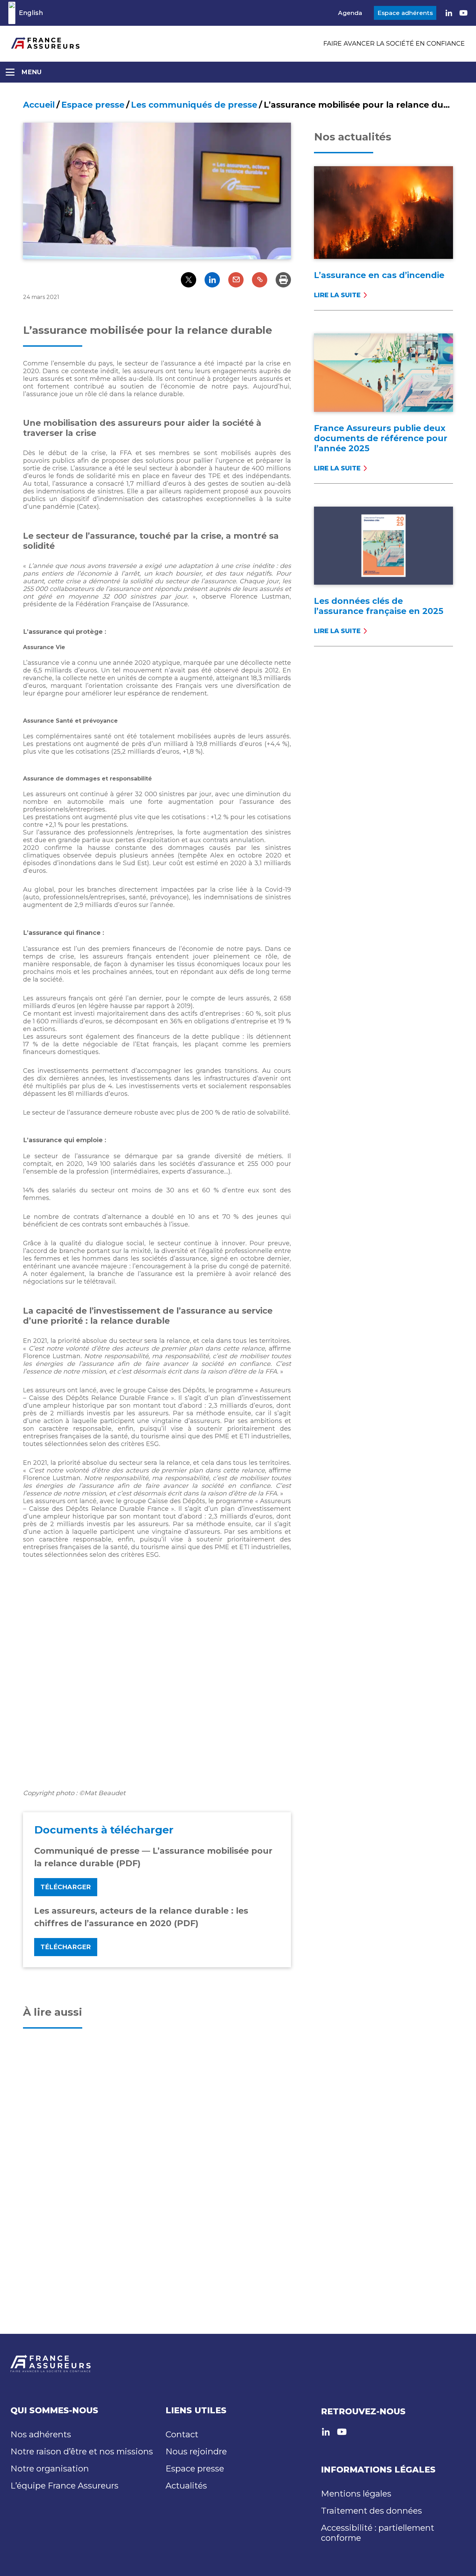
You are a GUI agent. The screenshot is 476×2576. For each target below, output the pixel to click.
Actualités (186, 2486)
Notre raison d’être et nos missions (82, 2451)
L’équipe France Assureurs (64, 2486)
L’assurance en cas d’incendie (379, 275)
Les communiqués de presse (194, 105)
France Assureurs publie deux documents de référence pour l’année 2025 (381, 438)
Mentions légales (356, 2494)
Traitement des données (371, 2511)
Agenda (350, 13)
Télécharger (66, 1887)
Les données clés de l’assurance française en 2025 (379, 606)
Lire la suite (337, 295)
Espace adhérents (405, 13)
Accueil (39, 105)
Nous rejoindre (196, 2451)
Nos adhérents (41, 2434)
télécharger (66, 1947)
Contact (182, 2434)
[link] (449, 13)
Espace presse (93, 105)
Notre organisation (50, 2469)
